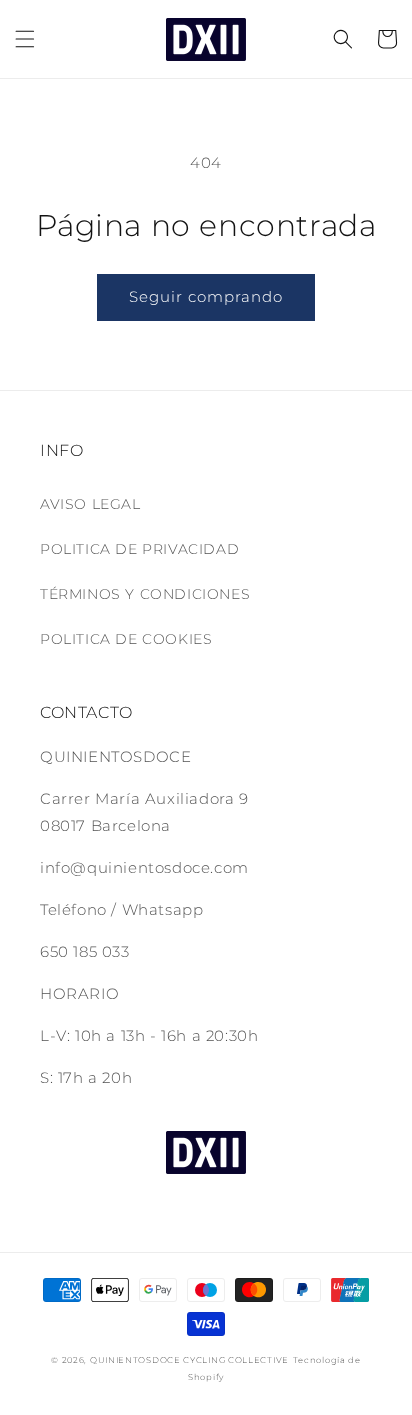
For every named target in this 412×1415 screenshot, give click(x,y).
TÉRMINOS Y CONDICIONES (145, 594)
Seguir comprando (206, 296)
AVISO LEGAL (90, 504)
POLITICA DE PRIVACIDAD (139, 549)
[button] (25, 39)
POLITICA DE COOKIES (126, 639)
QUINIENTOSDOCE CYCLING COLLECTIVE (189, 1360)
